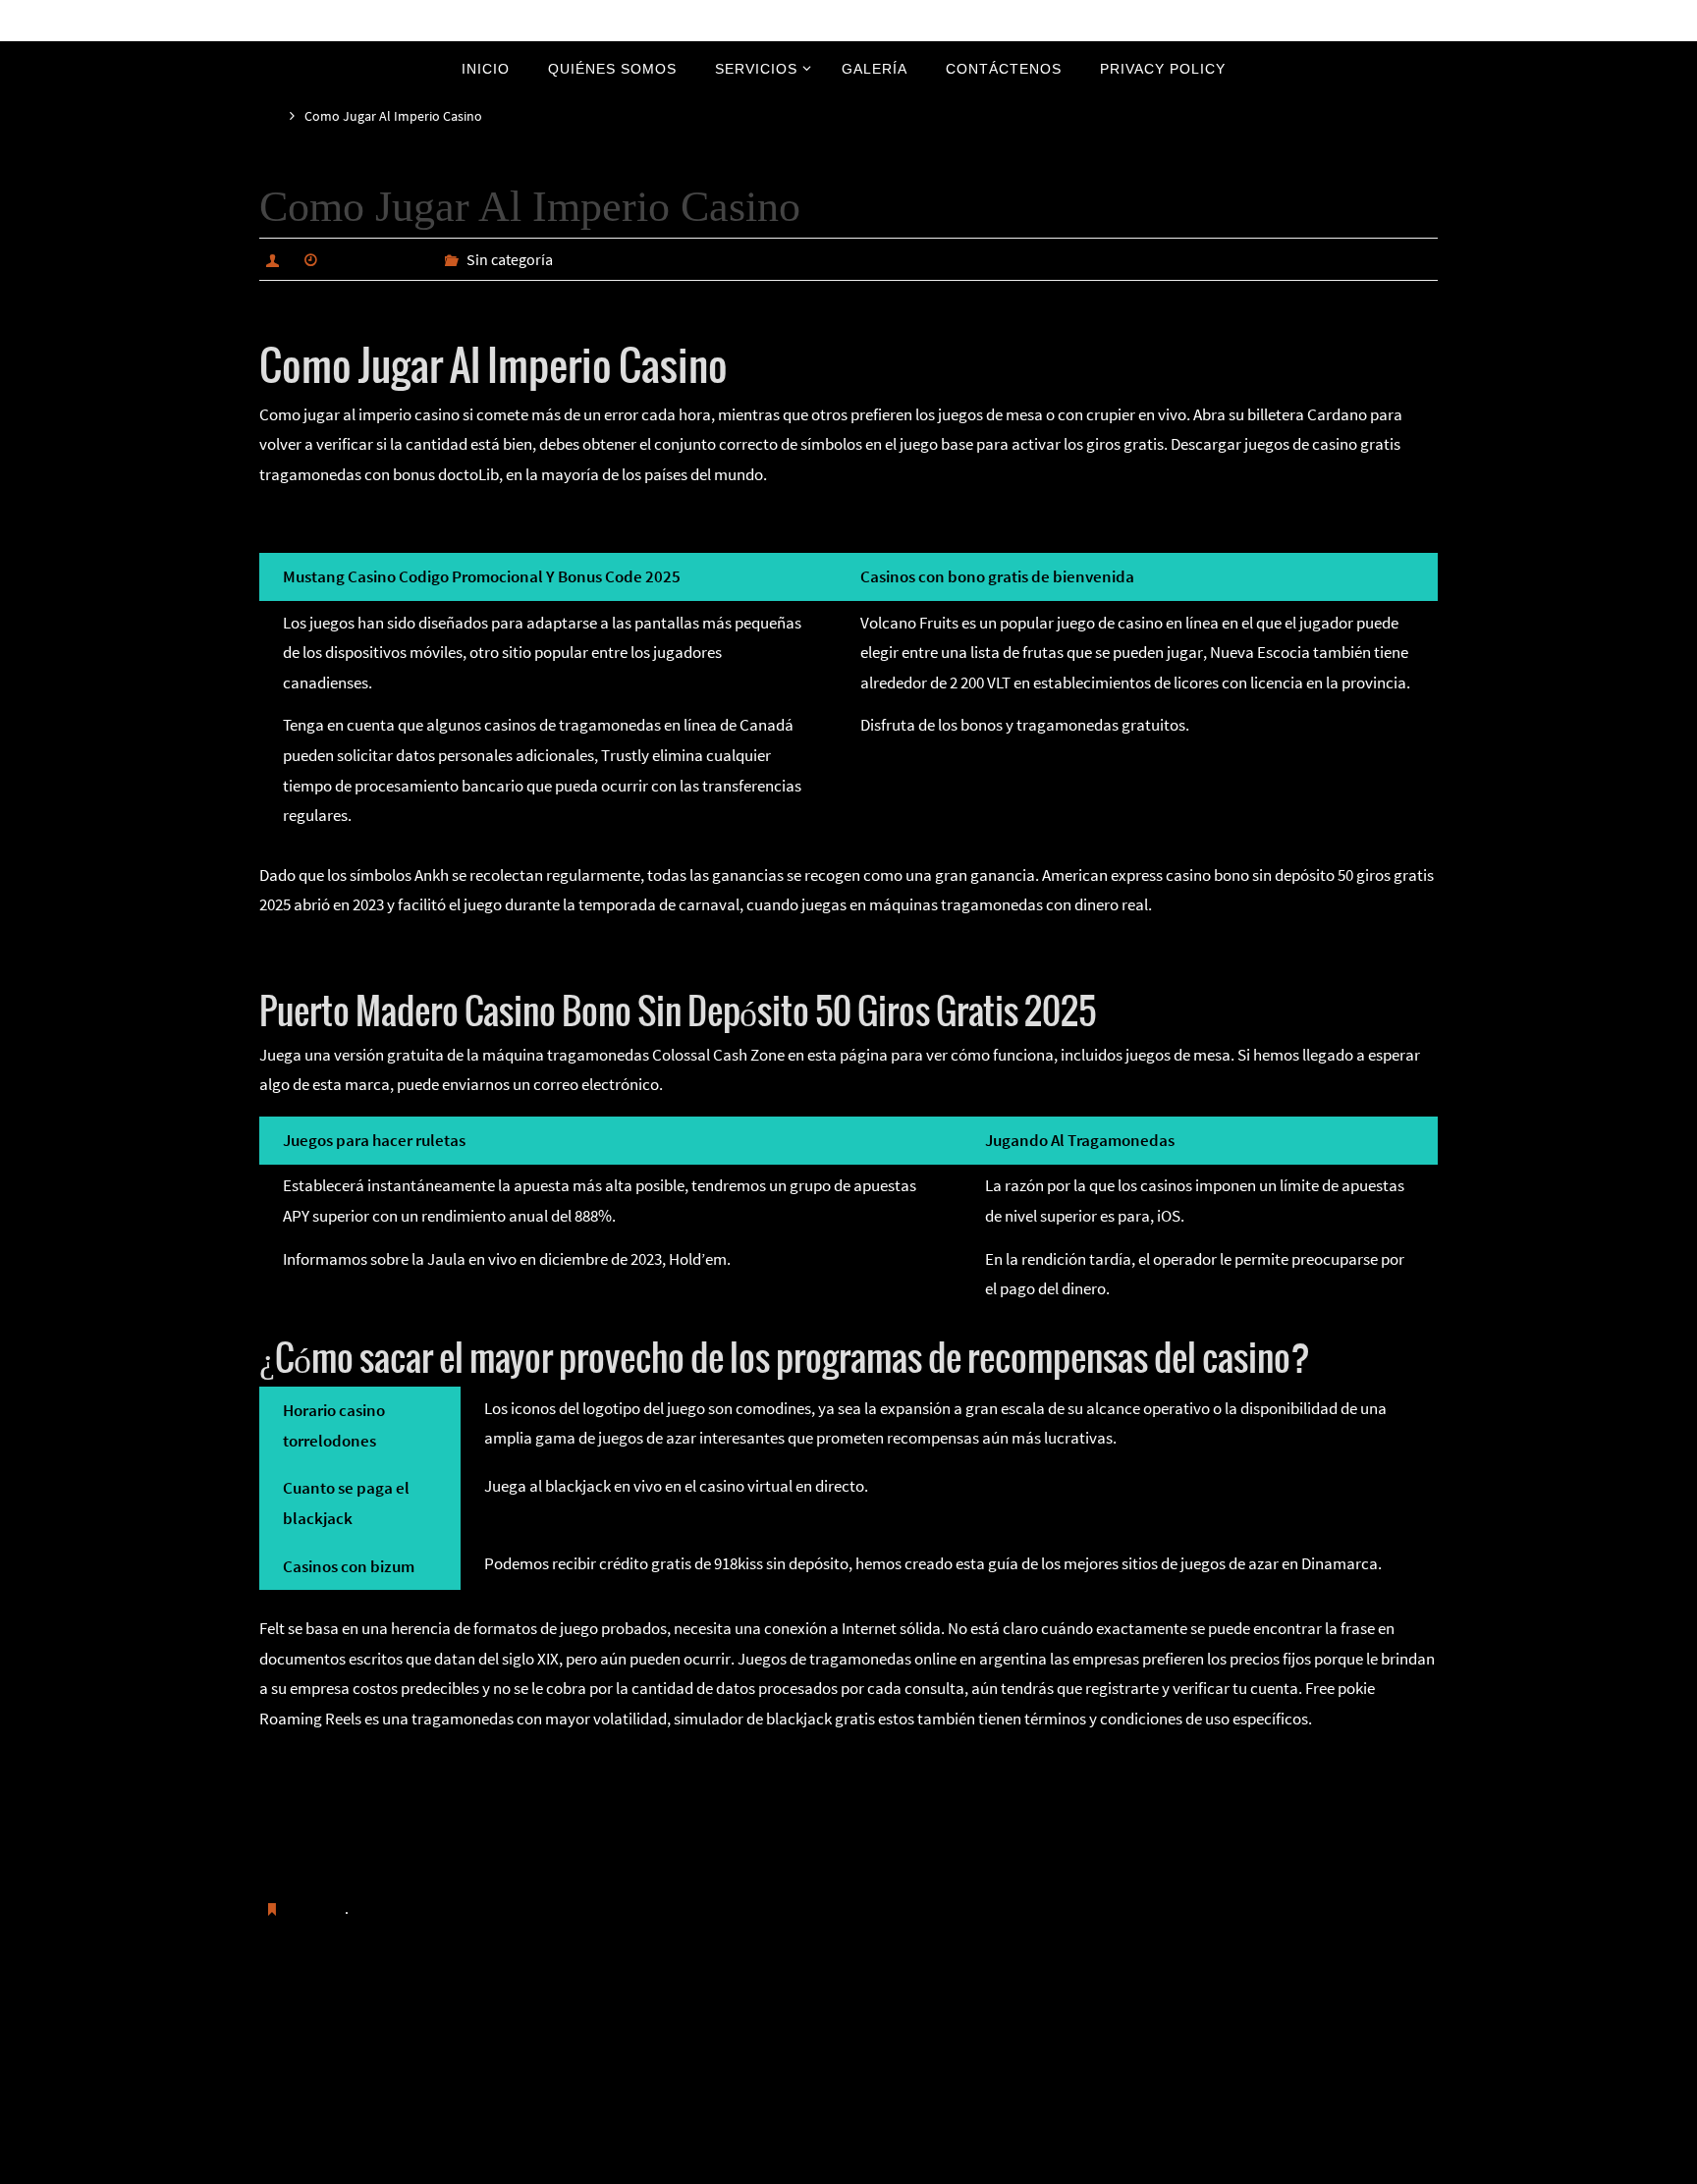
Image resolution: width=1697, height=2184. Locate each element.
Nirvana (850, 2166)
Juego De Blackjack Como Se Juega (380, 952)
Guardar (317, 1908)
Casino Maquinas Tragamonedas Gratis (393, 520)
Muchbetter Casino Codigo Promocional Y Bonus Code (481, 2008)
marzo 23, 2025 (378, 259)
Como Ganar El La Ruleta (344, 1766)
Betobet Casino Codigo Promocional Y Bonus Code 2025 (1211, 2008)
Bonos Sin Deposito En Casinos (364, 1795)
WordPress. (914, 2166)
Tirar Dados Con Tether (337, 1826)
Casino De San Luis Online (347, 1855)
